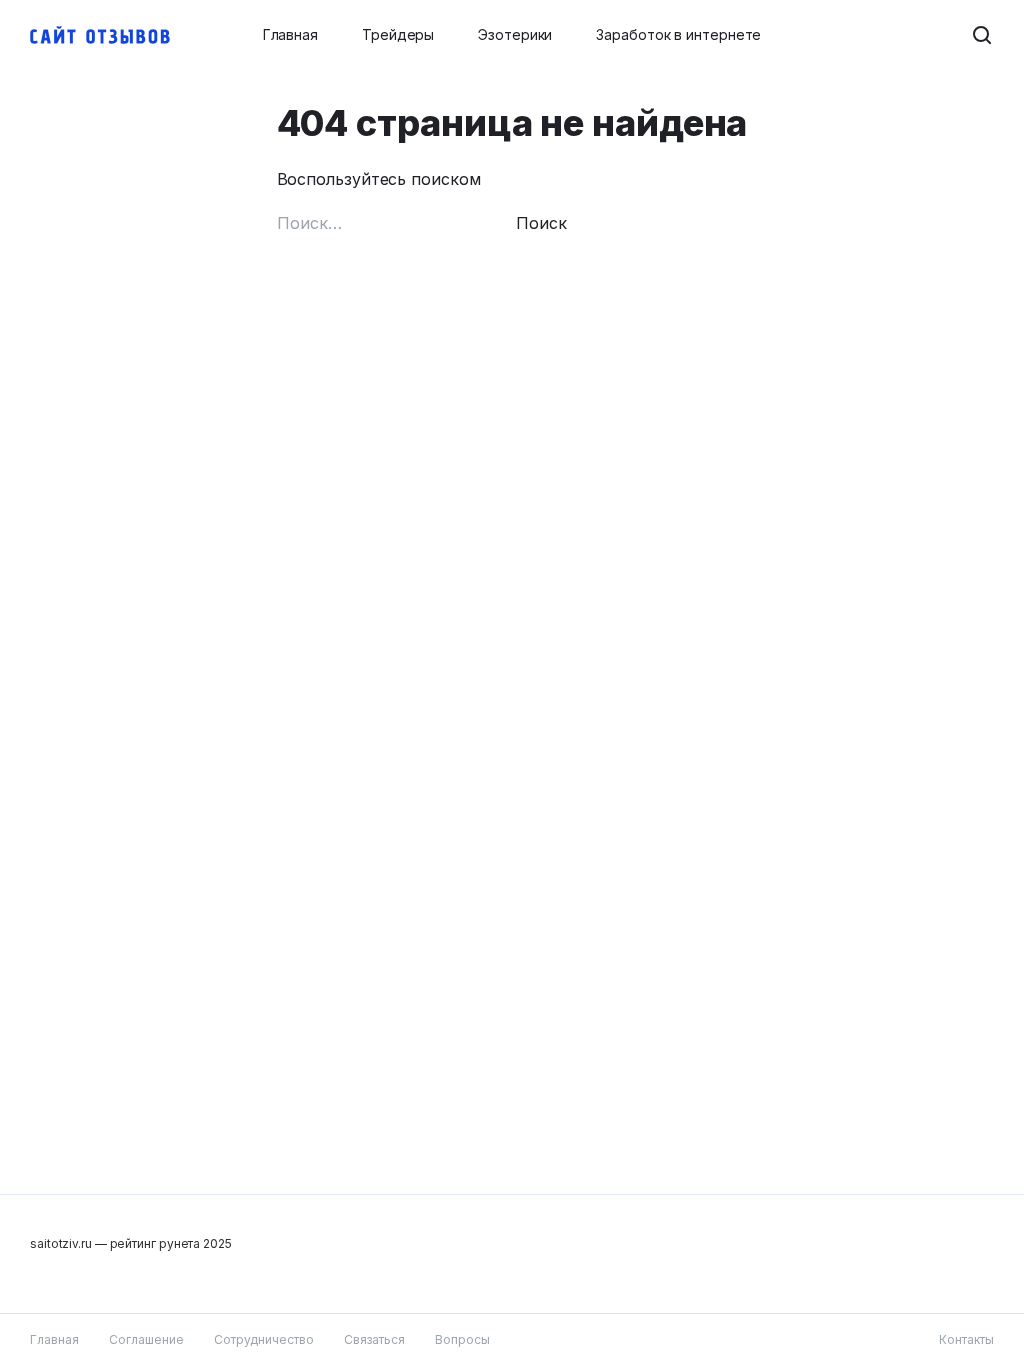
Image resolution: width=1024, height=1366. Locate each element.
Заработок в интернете (678, 34)
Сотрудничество (264, 1339)
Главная (290, 34)
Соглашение (146, 1339)
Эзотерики (515, 34)
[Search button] (982, 35)
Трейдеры (398, 34)
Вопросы (462, 1339)
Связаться (374, 1339)
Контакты (966, 1339)
